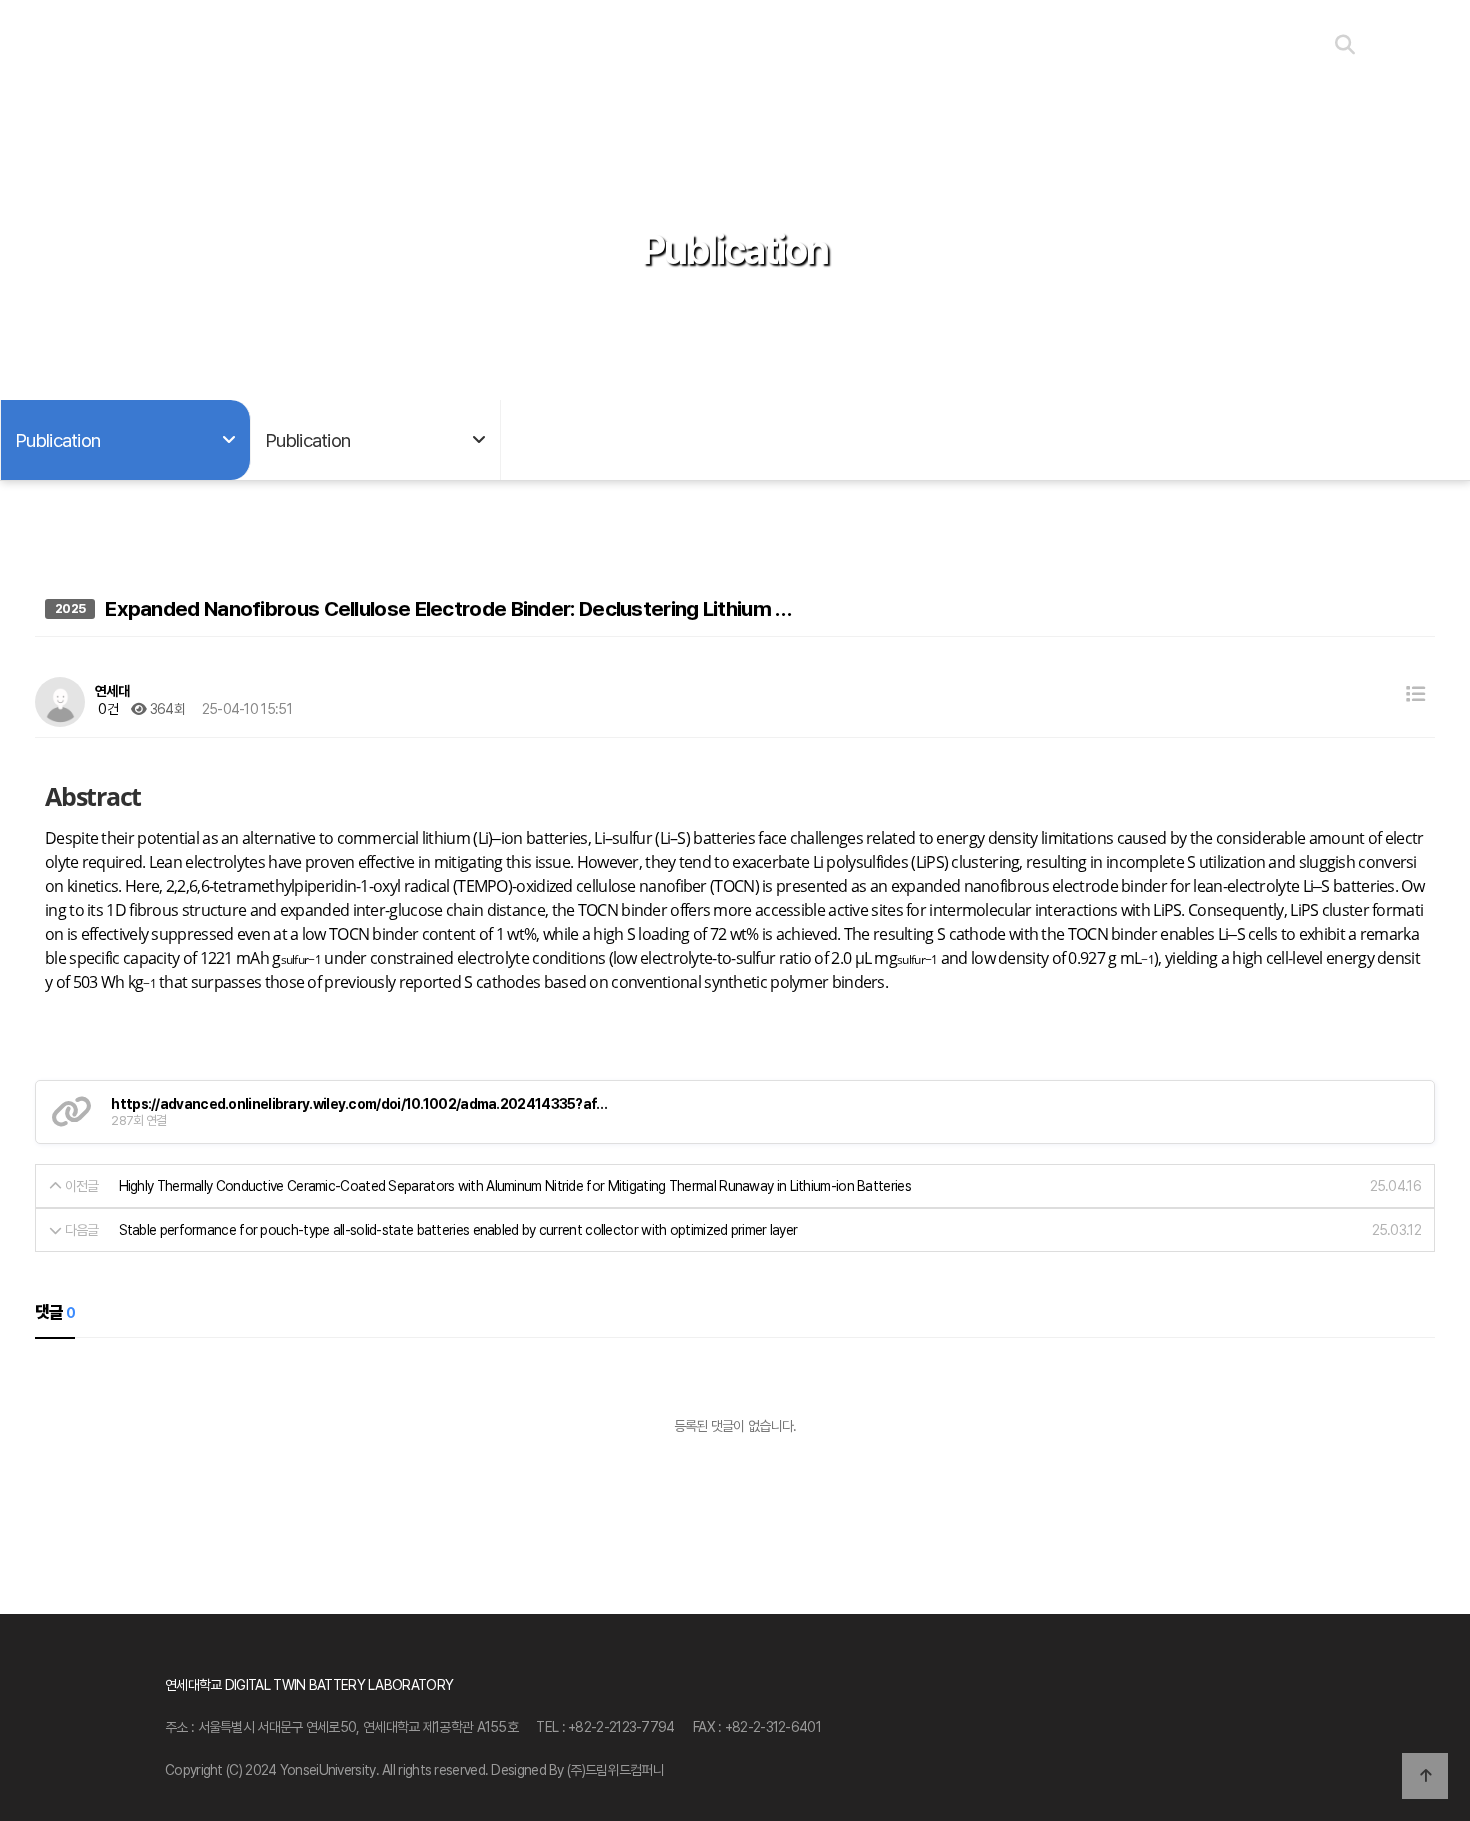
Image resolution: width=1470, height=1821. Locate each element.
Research (371, 45)
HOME (227, 45)
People (661, 45)
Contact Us (1095, 45)
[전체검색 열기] (1344, 45)
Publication (805, 45)
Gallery (950, 45)
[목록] (1415, 694)
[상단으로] (1425, 1776)
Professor (517, 45)
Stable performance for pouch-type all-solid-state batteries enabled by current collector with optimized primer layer (458, 1230)
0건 (106, 709)
